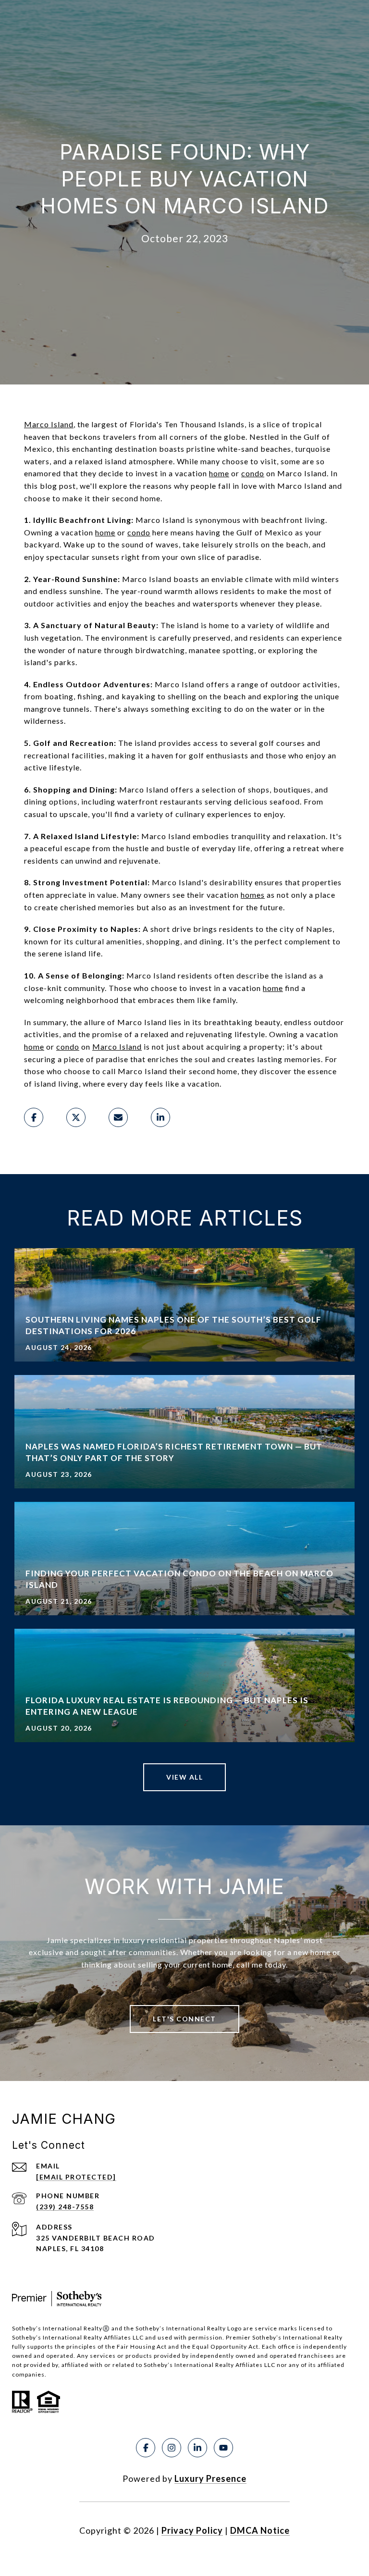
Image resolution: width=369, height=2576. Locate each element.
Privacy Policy (192, 2530)
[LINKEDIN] (197, 2448)
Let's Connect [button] (184, 2019)
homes (253, 895)
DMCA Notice (260, 2530)
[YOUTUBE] (223, 2448)
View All (184, 1777)
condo (253, 473)
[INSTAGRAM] (172, 2448)
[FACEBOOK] (146, 2448)
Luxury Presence (210, 2478)
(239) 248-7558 (65, 2207)
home (219, 473)
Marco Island (49, 424)
